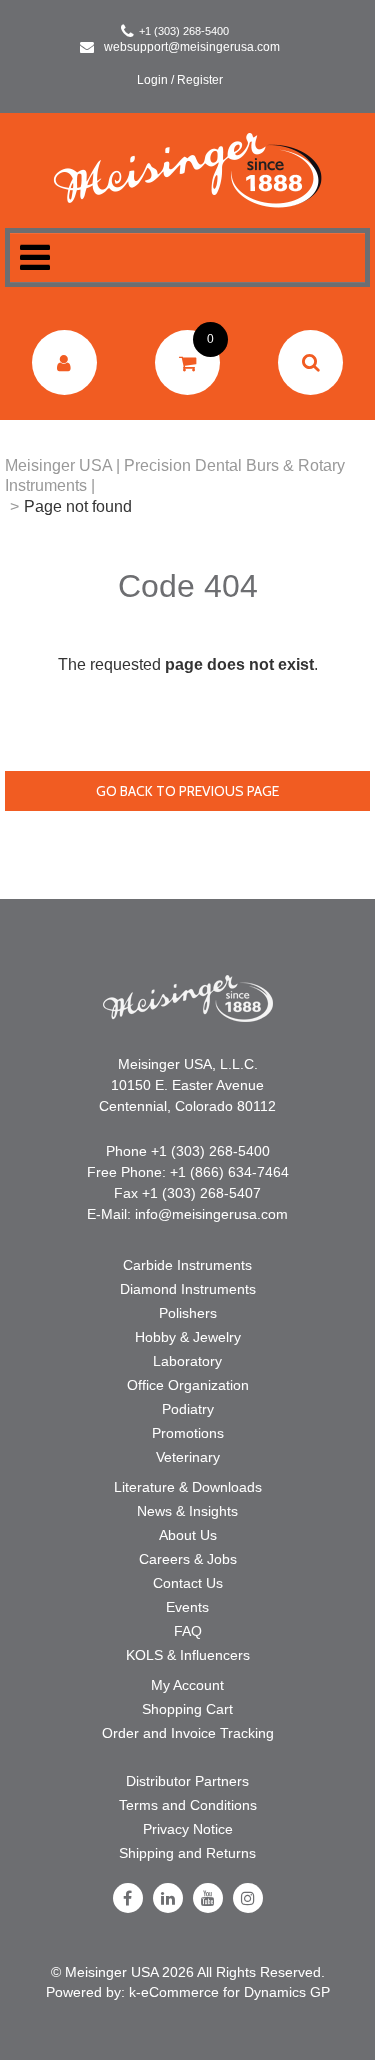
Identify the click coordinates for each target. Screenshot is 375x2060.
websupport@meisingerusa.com (192, 47)
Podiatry (188, 1409)
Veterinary (188, 1457)
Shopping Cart (187, 1709)
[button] (187, 362)
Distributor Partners (187, 1781)
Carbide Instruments (187, 1265)
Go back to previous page (187, 791)
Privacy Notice (188, 1829)
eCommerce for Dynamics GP (235, 1992)
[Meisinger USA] (187, 169)
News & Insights (187, 1511)
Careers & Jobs (188, 1559)
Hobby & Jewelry (188, 1337)
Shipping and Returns (187, 1853)
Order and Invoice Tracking (188, 1733)
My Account (187, 1685)
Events (187, 1607)
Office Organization (188, 1385)
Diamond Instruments (188, 1289)
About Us (188, 1535)
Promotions (188, 1433)
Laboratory (187, 1361)
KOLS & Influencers (188, 1655)
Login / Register (180, 80)
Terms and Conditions (188, 1805)
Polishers (188, 1313)
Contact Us (188, 1583)
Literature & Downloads (188, 1487)
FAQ (188, 1631)
